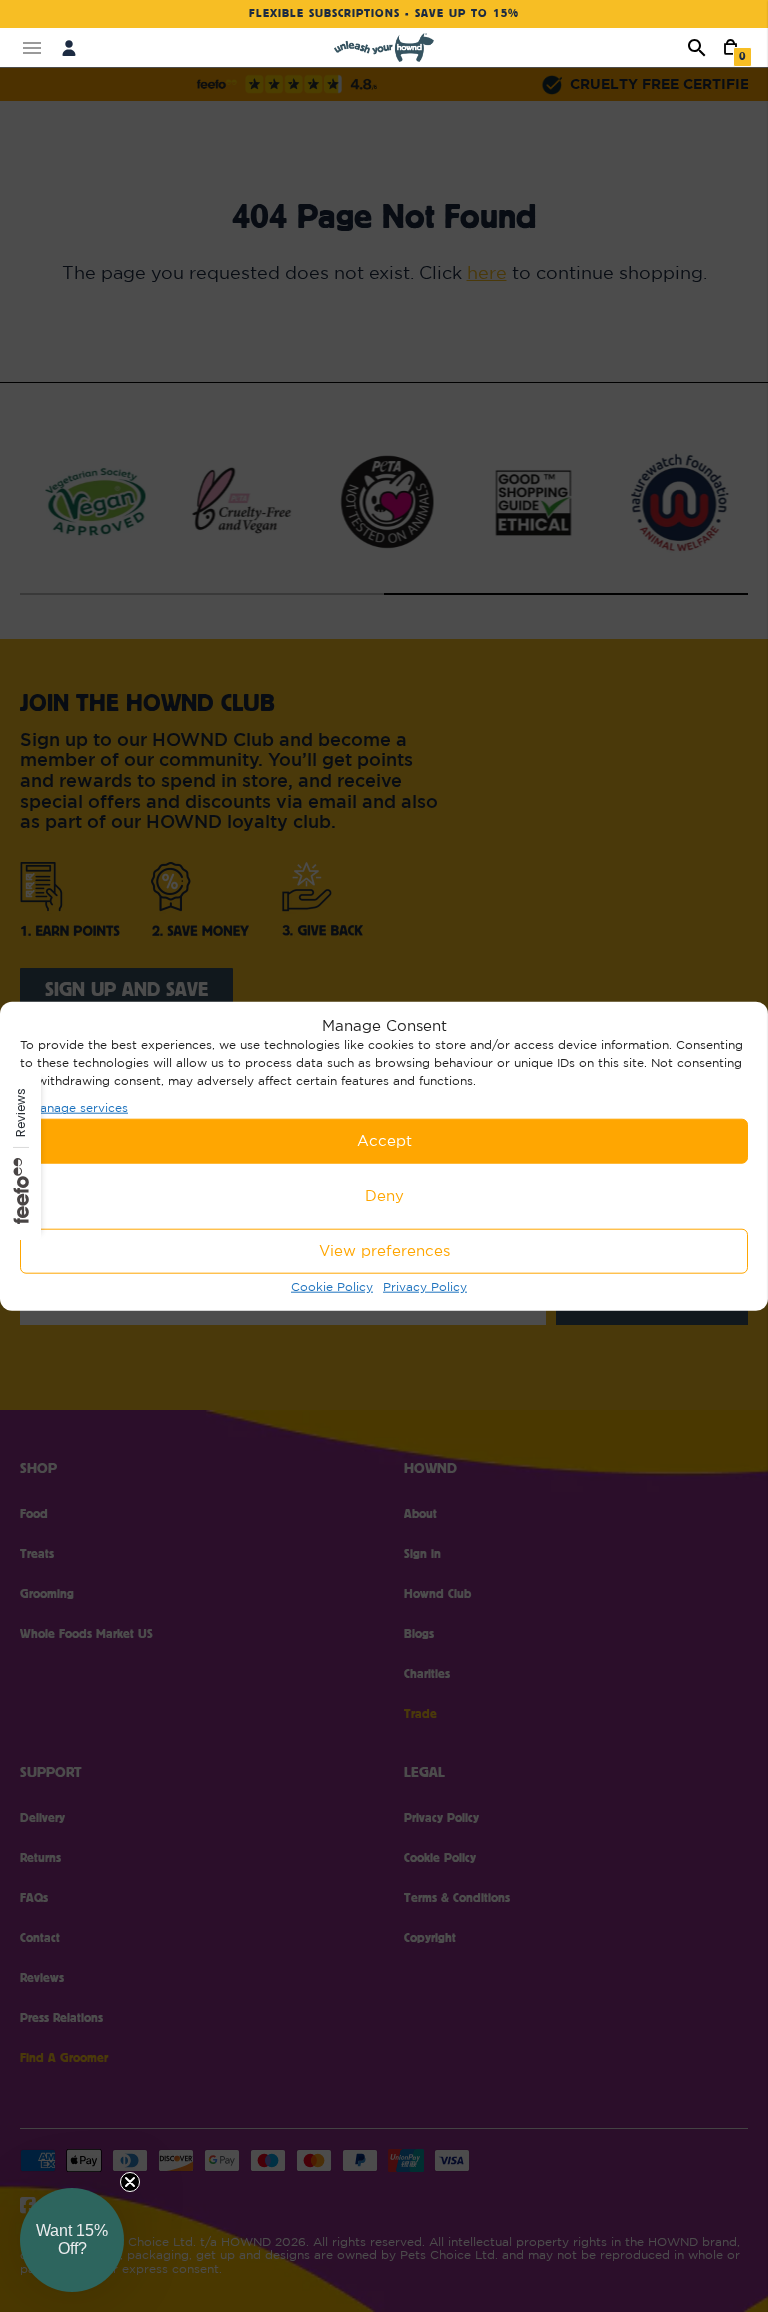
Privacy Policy (425, 1286)
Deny (384, 1195)
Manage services (79, 1107)
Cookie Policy (332, 1286)
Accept (384, 1140)
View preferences (384, 1250)
